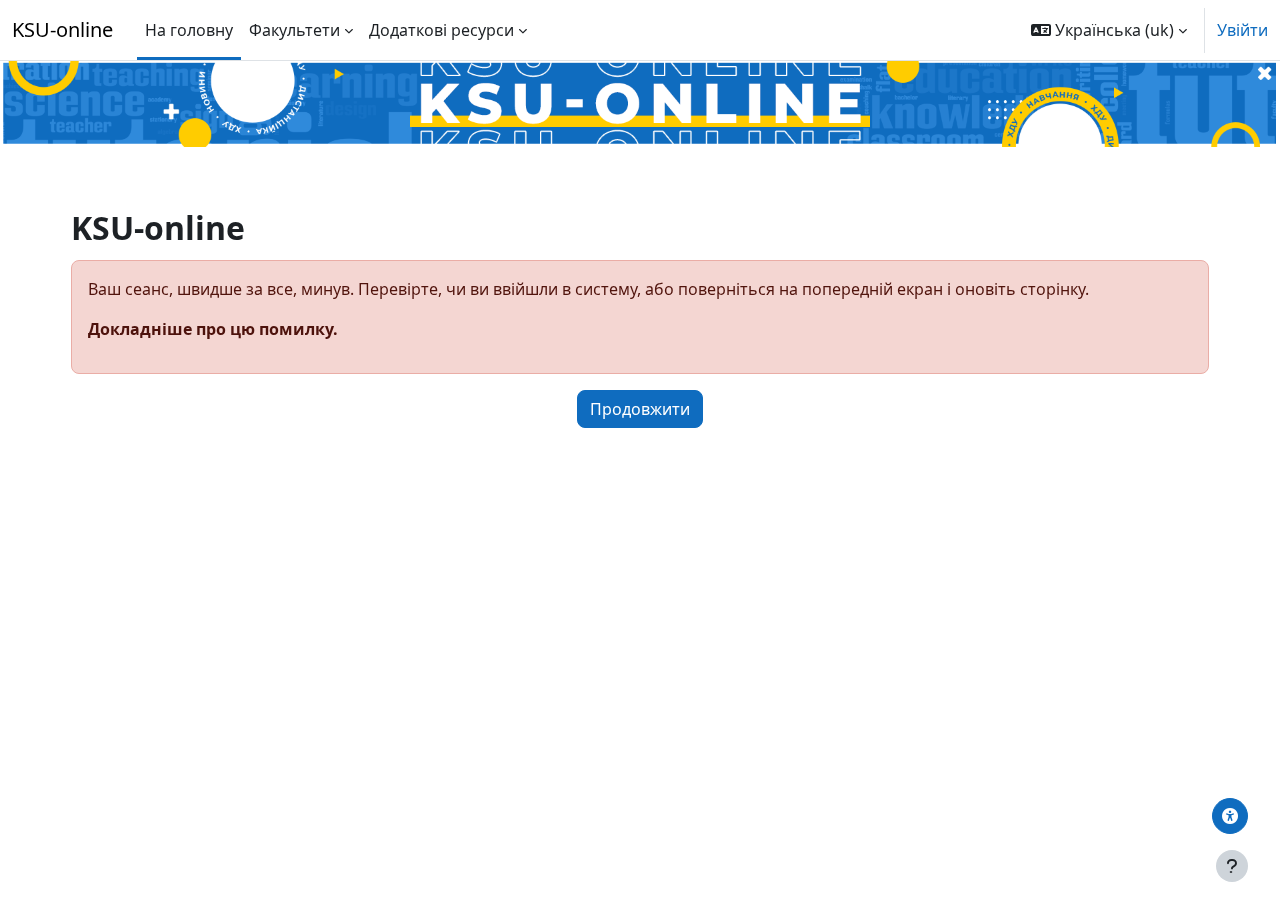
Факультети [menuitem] (294, 30)
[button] (1109, 30)
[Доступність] (1230, 816)
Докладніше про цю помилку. (213, 329)
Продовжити (640, 409)
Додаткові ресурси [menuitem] (441, 30)
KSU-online (62, 29)
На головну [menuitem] (189, 30)
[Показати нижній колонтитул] (1232, 866)
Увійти (1242, 30)
